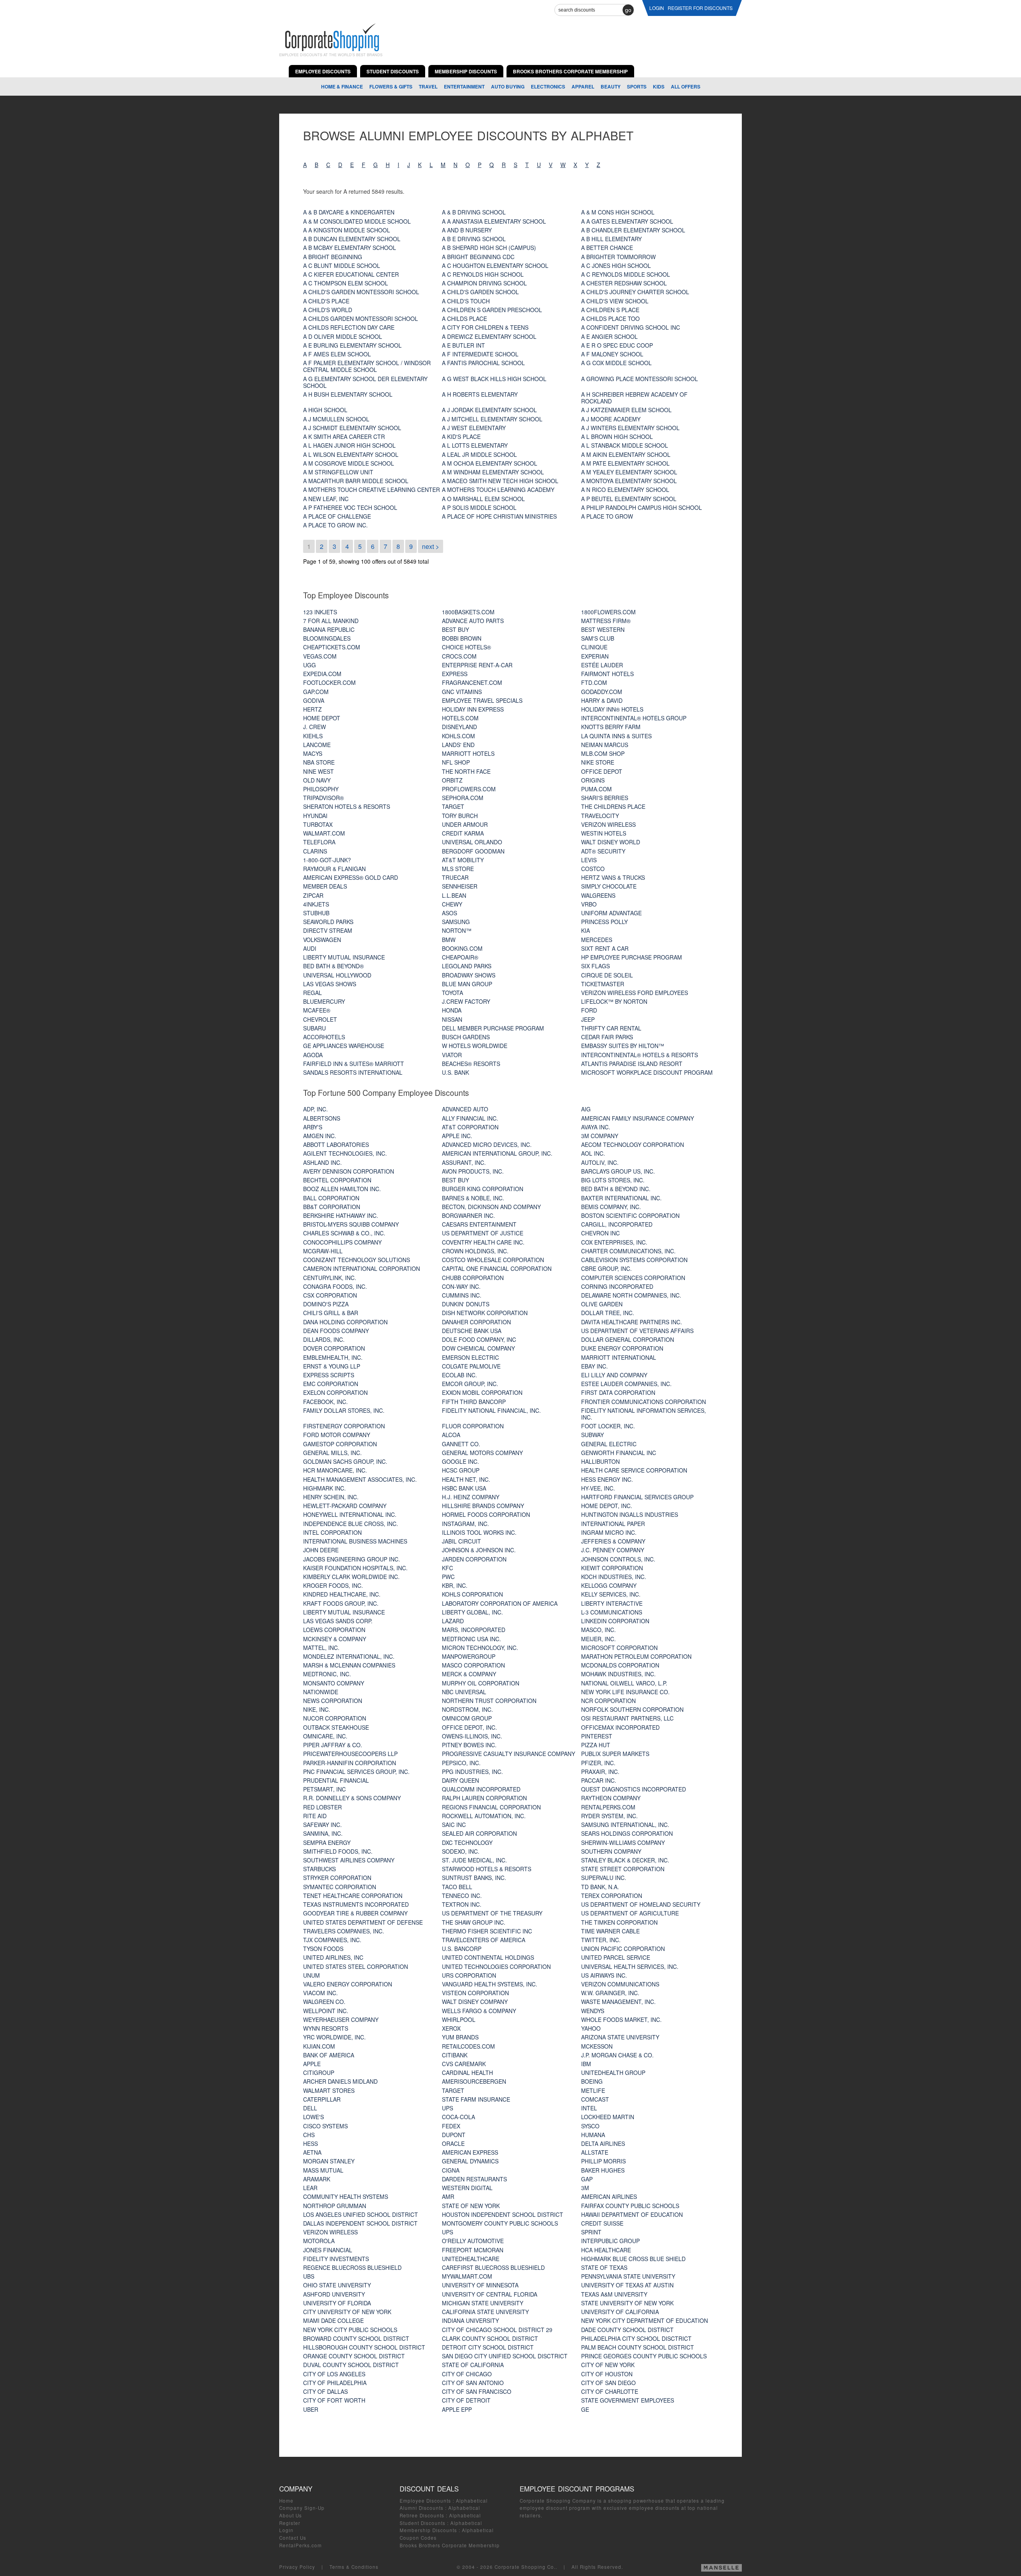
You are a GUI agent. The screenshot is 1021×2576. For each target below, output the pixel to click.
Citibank (455, 2055)
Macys (313, 753)
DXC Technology (467, 1843)
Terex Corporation (612, 1896)
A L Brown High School (617, 437)
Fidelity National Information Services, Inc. (644, 1414)
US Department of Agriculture (630, 1913)
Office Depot (602, 771)
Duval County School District (351, 2365)
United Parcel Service (616, 1957)
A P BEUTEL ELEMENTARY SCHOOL (629, 499)
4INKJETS (316, 904)
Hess (310, 2143)
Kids (659, 87)
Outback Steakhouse (336, 1727)
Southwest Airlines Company (349, 1860)
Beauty (611, 87)
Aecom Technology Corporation (633, 1144)
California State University (485, 2312)
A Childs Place (464, 319)
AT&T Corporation (470, 1127)
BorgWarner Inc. (468, 1215)
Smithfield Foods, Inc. (338, 1851)
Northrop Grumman (335, 2206)
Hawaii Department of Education (632, 2214)
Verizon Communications (620, 1984)
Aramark (317, 2179)
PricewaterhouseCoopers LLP (350, 1754)
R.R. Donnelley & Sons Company (352, 1798)
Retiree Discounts (422, 2515)
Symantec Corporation (340, 1887)
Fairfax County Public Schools (630, 2206)
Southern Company (611, 1851)
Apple (312, 2064)
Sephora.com (463, 798)
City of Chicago (467, 2374)
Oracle (453, 2143)
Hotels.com (460, 718)
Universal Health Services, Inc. (630, 1966)
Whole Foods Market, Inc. (621, 2020)
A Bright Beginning (333, 257)
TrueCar (455, 877)
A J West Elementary (474, 428)
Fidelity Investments (336, 2259)
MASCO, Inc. (598, 1630)
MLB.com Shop (603, 753)
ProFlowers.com (469, 789)
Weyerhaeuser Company (341, 2020)
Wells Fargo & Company (479, 2011)
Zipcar (313, 895)
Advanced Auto (465, 1109)
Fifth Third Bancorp (474, 1402)
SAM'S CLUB (598, 638)
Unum (311, 1975)
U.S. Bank (455, 1072)
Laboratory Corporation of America (500, 1603)
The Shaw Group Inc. (474, 1922)
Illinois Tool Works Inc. (479, 1532)
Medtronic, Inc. (327, 1674)
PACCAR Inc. (599, 1780)
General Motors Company (482, 1453)
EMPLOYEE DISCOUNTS (323, 71)
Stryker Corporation (337, 1878)
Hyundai (315, 816)
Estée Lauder (602, 665)
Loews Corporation (334, 1630)
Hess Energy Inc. (607, 1479)
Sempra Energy (327, 1843)
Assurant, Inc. (464, 1162)
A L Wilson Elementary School (351, 454)
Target (453, 806)
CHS (309, 2135)
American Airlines (609, 2196)
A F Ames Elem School (337, 354)
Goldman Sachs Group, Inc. (345, 1461)
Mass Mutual (323, 2170)
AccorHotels (324, 1037)
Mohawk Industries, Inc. (618, 1674)
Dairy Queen (460, 1780)
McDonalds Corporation (620, 1665)
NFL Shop (456, 762)
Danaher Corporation (476, 1322)
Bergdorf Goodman (473, 851)
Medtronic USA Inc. (471, 1639)
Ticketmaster (603, 984)
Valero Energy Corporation (348, 1984)
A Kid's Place (461, 437)
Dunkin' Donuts (466, 1304)
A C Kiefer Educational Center (351, 274)
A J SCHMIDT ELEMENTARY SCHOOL (352, 428)
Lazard (453, 1621)
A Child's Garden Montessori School (361, 292)
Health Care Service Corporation (634, 1470)
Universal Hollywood (337, 975)
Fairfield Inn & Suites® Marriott (354, 1064)
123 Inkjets (320, 612)
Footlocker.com (329, 682)
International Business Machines (355, 1541)
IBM (586, 2064)
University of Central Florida (490, 2294)
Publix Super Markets (615, 1754)
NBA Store (319, 762)
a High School (325, 410)
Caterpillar (322, 2099)
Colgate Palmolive (471, 1366)
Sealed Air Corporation (479, 1833)
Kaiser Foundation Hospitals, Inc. (355, 1568)
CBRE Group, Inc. (606, 1268)
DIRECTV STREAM (328, 930)
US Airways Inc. (604, 1975)
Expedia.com (322, 674)
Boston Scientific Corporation (630, 1215)
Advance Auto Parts (473, 621)
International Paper (613, 1524)
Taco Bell (457, 1887)
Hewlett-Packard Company (345, 1506)
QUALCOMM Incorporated (481, 1789)
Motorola (319, 2241)
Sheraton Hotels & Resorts (347, 806)
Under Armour (465, 824)
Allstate (595, 2152)
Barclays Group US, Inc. (618, 1171)
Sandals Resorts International (353, 1072)
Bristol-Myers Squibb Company (351, 1224)
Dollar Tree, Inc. (608, 1313)
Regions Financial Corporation (491, 1807)
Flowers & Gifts (391, 87)
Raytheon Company (611, 1798)
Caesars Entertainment (479, 1224)
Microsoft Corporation (619, 1648)
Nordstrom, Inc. (467, 1709)
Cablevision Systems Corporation (634, 1260)
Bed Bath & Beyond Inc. (616, 1189)
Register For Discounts (700, 8)
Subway (592, 1435)
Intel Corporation (332, 1532)
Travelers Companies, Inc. (344, 1931)
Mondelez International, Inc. (349, 1656)
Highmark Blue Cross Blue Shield (633, 2259)
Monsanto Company (334, 1683)
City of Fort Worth (334, 2400)
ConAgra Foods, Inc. (335, 1286)
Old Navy (317, 780)
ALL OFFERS (686, 87)
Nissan (452, 1019)
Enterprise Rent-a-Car (477, 665)
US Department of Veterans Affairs (637, 1331)
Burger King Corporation (483, 1189)
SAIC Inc (454, 1825)
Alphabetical (472, 2501)
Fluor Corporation (473, 1426)
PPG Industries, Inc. (472, 1772)
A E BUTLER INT (463, 345)
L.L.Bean (454, 895)
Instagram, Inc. (465, 1524)
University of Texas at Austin (627, 2285)
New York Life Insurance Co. (625, 1692)
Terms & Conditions (354, 2567)
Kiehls (313, 736)
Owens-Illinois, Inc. (472, 1736)
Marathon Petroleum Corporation (636, 1656)
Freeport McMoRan (473, 2250)
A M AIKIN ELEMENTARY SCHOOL (626, 454)
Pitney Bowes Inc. (469, 1745)
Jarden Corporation (474, 1559)
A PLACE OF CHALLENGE (337, 516)
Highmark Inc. (324, 1488)
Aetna (312, 2152)
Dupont (454, 2135)
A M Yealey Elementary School (629, 472)
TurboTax (318, 824)
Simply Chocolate (609, 886)
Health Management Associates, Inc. (360, 1479)
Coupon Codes (418, 2538)
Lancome (317, 745)
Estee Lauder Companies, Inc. (626, 1384)
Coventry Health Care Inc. (483, 1242)
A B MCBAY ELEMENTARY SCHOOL (350, 248)
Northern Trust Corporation (489, 1701)
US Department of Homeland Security (641, 1904)
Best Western (603, 629)
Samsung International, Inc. (625, 1825)
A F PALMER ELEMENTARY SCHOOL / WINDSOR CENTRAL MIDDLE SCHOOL (367, 366)
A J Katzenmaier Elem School (626, 410)
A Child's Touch (466, 301)
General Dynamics (470, 2161)
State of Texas (604, 2267)
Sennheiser (460, 886)
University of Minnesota (480, 2285)
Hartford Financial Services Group (637, 1497)
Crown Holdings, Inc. (475, 1251)
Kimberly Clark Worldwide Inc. (351, 1577)
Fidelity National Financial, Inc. (491, 1410)
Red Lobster (322, 1807)
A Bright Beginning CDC (478, 257)
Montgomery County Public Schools (500, 2223)
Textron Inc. (462, 1904)
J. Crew (314, 727)
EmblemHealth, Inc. (333, 1357)
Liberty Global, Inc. (472, 1612)
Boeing (592, 2081)
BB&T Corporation (332, 1207)
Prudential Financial (336, 1780)
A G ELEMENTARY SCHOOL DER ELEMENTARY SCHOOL (365, 382)
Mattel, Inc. (321, 1648)
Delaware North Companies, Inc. (631, 1295)
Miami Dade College (333, 2320)
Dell (310, 2108)
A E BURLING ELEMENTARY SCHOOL (352, 345)
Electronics (548, 87)
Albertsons (322, 1118)
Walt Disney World (611, 842)
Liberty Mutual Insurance (344, 957)
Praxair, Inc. (600, 1772)
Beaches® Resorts (471, 1064)
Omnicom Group (467, 1718)
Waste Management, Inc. (618, 2002)
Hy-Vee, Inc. (598, 1488)
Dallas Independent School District (360, 2223)
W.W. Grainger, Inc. (610, 1993)
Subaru (314, 1028)
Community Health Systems (346, 2196)
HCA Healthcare (606, 2250)
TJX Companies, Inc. (332, 1940)
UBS (309, 2276)
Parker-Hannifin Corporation (350, 1763)
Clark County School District (490, 2338)
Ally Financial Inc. (470, 1118)
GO (628, 10)
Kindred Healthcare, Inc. (342, 1594)
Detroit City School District (488, 2347)
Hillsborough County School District (364, 2347)
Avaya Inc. (596, 1127)
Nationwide (321, 1692)
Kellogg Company (609, 1585)
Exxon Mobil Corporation (482, 1392)
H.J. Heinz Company (471, 1497)
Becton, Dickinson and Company (491, 1207)
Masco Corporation (473, 1665)
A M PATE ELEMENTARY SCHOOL (625, 463)
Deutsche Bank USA (472, 1331)
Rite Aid (315, 1816)
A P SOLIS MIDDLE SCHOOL (479, 507)
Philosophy (321, 789)
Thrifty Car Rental (611, 1028)
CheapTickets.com (332, 647)
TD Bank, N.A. (600, 1887)
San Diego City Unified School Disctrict (505, 2356)
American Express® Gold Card (351, 877)
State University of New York (627, 2303)
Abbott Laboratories (336, 1144)
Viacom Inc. (320, 1993)
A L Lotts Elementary (475, 445)
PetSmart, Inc (324, 1789)
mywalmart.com (467, 2276)
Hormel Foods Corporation (486, 1514)
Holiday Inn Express (473, 709)
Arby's (313, 1127)
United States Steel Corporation (356, 1966)
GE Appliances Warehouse (344, 1046)
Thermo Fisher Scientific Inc (487, 1931)
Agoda (313, 1055)
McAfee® (317, 1010)
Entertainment (464, 87)
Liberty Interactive (612, 1603)
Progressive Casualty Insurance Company (509, 1754)
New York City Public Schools (350, 2330)
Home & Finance (342, 87)
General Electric (609, 1444)
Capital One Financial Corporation (497, 1268)
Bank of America (329, 2055)
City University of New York (347, 2312)
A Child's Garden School (480, 292)
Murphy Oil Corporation (481, 1683)
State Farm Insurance (476, 2099)
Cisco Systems (325, 2126)
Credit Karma (463, 833)
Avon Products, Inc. (473, 1171)
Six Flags (595, 966)
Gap (587, 2179)
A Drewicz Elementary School (489, 336)
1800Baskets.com (468, 612)
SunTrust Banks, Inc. (474, 1878)
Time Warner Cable (610, 1931)
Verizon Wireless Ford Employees (635, 993)
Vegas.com (320, 656)
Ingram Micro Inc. (609, 1532)
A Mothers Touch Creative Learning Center (372, 490)
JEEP (588, 1019)
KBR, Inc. (455, 1585)
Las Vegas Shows (330, 984)
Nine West (318, 771)
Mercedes (597, 940)
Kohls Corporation (472, 1594)
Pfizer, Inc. (598, 1763)
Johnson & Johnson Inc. (479, 1550)
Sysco (590, 2126)
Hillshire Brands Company (483, 1506)
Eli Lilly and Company (614, 1375)
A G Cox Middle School (616, 363)
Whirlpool (459, 2020)
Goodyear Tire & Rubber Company (355, 1913)
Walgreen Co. (324, 2002)
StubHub (316, 913)
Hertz (312, 709)
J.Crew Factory (466, 1001)
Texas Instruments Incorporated (356, 1904)
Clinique (594, 647)
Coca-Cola (458, 2117)
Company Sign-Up (302, 2508)
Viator (452, 1055)
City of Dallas (325, 2391)
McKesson (597, 2046)
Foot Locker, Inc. (608, 1426)
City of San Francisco (477, 2391)
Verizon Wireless (608, 824)
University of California (620, 2312)
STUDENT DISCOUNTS (393, 71)
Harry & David (602, 700)
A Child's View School (615, 301)
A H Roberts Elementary (480, 394)
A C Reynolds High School (483, 274)
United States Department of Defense (363, 1922)
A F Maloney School (612, 354)
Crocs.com (459, 656)
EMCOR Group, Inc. (470, 1384)
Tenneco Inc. (462, 1896)
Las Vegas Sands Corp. (338, 1621)
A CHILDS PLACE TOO (610, 319)
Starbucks (319, 1869)
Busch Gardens (466, 1037)
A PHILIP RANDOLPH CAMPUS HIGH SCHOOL (642, 507)
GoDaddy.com (602, 692)
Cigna (451, 2170)
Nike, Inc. (317, 1709)
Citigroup (319, 2073)
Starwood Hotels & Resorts (487, 1869)
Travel (428, 87)
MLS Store (458, 869)
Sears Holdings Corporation (627, 1833)
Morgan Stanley (329, 2161)
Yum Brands (460, 2037)
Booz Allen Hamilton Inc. (342, 1189)
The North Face (466, 771)
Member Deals (325, 886)
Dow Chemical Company (478, 1348)
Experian (595, 656)
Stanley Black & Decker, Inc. (625, 1860)
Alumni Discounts (422, 2508)
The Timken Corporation (619, 1922)
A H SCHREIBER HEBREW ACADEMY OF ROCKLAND (634, 398)
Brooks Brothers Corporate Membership (450, 2545)
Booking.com (462, 948)
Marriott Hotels (468, 753)
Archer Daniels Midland (340, 2081)
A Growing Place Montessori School (640, 379)
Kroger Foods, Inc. (333, 1585)
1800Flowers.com (608, 612)
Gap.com (316, 692)
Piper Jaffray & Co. (333, 1745)
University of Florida (337, 2303)
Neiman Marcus (605, 745)
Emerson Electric (470, 1357)
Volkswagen (322, 940)
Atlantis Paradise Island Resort (632, 1064)
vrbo (589, 904)
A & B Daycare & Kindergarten (349, 212)
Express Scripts (329, 1375)
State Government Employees (628, 2400)
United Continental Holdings (488, 1957)
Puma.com (596, 789)
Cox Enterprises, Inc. (614, 1242)
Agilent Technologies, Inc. (345, 1153)
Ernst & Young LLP (332, 1366)
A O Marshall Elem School (483, 499)
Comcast (595, 2099)
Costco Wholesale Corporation (493, 1260)
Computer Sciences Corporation (633, 1278)
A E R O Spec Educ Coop (617, 345)
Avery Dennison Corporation (349, 1171)
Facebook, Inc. (325, 1402)
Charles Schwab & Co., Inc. (344, 1233)
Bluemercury (324, 1001)
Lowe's (313, 2117)
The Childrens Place (613, 806)
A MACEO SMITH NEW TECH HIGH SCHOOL (500, 481)
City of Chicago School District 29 (497, 2330)
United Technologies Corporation (496, 1966)
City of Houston (607, 2374)
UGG (309, 665)
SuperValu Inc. (604, 1878)
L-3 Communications (612, 1612)
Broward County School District (356, 2338)
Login (286, 2530)
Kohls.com (458, 736)
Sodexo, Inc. (461, 1851)
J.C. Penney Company (613, 1550)
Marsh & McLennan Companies (349, 1665)
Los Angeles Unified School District (361, 2214)
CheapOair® (460, 957)
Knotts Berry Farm (611, 727)
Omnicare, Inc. (325, 1736)
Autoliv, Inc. (600, 1162)
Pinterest (597, 1736)
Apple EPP (457, 2409)
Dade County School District (627, 2330)
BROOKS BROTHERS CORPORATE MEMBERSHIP (570, 71)
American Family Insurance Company (638, 1118)
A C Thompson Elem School (346, 283)
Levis (589, 860)
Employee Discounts (425, 2501)
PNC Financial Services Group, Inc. (356, 1772)
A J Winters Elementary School (630, 428)
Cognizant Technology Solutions (357, 1260)
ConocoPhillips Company (342, 1242)
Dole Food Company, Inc (479, 1339)
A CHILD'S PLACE (326, 301)
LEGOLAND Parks (467, 966)
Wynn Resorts (326, 2028)
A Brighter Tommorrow (618, 257)
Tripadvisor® (323, 798)
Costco (593, 869)
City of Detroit (466, 2400)
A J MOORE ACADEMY (611, 419)
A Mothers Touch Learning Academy (498, 490)
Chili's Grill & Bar (331, 1313)
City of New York (608, 2365)
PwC (448, 1577)
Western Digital (467, 2188)
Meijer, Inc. (598, 1639)
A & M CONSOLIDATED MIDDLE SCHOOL (357, 221)
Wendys (593, 2011)
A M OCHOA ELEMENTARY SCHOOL (490, 463)
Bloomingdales (327, 638)
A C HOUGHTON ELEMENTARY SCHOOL (495, 265)
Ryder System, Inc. (609, 1816)
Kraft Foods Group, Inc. (341, 1603)
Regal (312, 993)
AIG (586, 1109)
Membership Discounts (428, 2530)
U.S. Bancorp (462, 1949)
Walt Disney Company (475, 2002)
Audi (310, 948)
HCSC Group (461, 1470)
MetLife (593, 2090)
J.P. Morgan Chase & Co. (617, 2055)
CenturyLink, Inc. (330, 1278)
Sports (637, 87)
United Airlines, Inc (333, 1957)
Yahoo (591, 2028)
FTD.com (594, 682)
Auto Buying (508, 87)
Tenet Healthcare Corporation (353, 1896)
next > (431, 546)
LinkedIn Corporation (615, 1621)
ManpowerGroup (469, 1656)
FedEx (451, 2126)
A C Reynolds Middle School (626, 274)
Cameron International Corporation (362, 1268)
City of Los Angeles (334, 2374)
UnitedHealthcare (471, 2259)
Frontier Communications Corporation (644, 1402)
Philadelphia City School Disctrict (636, 2338)
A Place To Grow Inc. (335, 525)
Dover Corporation (334, 1348)
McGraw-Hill (323, 1251)
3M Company (600, 1136)
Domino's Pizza (326, 1304)
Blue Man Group (467, 984)
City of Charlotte (610, 2391)
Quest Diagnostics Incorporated (634, 1789)
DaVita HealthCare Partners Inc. (632, 1322)
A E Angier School (609, 336)
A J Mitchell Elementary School (492, 419)
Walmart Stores (329, 2090)
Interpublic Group (610, 2241)
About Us (291, 2515)
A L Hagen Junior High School (349, 445)
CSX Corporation (330, 1295)
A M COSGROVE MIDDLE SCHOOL (349, 463)
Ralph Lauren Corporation (484, 1798)
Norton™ (457, 930)
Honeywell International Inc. (350, 1514)
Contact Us (293, 2538)
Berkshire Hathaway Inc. (341, 1215)
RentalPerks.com (608, 1807)
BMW (449, 940)
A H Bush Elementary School (348, 394)
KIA (585, 930)
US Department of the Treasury (492, 1913)
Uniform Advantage (611, 913)
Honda (452, 1010)
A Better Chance (607, 248)
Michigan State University (483, 2303)
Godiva (314, 700)
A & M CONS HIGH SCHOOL (618, 212)
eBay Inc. (594, 1366)
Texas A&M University (614, 2294)
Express (455, 674)
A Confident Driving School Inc (631, 327)
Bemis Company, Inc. (611, 1207)
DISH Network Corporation (485, 1313)
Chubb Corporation (473, 1278)
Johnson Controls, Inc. (618, 1559)
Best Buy (455, 629)
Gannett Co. (461, 1444)
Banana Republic (329, 629)
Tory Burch (460, 816)
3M (585, 2188)
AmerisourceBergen (474, 2081)
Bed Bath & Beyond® (333, 966)
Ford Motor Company (337, 1435)
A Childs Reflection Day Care (349, 327)
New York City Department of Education (645, 2320)
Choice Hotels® (466, 647)
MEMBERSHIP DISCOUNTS (466, 71)
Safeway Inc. (322, 1825)
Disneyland (459, 727)
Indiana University (470, 2320)
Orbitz (452, 780)
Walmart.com (324, 833)
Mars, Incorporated (474, 1630)
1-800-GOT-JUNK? (327, 860)
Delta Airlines (603, 2143)
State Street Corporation (623, 1869)
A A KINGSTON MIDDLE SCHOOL (347, 230)
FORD (589, 1010)
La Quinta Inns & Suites (616, 736)
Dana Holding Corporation (345, 1322)
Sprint (591, 2232)
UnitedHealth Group (613, 2073)
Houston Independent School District (503, 2214)
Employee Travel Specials (482, 700)
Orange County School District (354, 2356)
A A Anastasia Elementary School (494, 221)
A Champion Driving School (484, 283)
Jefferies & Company (613, 1541)
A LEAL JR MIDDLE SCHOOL (479, 454)
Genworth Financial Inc (619, 1453)
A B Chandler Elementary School (633, 230)
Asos (449, 913)
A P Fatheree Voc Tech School (350, 507)
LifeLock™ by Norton (614, 1001)
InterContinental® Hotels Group (634, 718)
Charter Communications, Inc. (628, 1251)
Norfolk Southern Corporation (632, 1709)
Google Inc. (460, 1461)
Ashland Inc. (322, 1162)
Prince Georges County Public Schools (644, 2356)
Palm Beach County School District (638, 2347)
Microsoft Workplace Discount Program (647, 1072)
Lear (310, 2188)
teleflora (319, 842)
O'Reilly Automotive (473, 2241)
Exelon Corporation (335, 1392)
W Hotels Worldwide (475, 1046)
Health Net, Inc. (466, 1479)
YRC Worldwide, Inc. (334, 2037)
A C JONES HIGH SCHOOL (616, 265)
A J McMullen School (336, 419)
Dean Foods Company (336, 1331)
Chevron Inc (600, 1233)
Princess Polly (604, 922)
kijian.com (319, 2046)
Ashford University (334, 2294)
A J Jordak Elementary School (489, 410)
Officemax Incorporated (620, 1727)
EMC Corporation (331, 1384)
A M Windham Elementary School (493, 472)
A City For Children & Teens (485, 327)
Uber (311, 2409)
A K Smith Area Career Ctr (344, 437)
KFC (447, 1568)
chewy (452, 904)
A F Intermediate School (480, 354)
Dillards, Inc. (324, 1339)
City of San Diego (608, 2383)
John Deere (321, 1550)
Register (290, 2523)
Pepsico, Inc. (461, 1763)
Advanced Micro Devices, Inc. (487, 1144)
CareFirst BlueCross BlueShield (493, 2267)
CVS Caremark (464, 2064)
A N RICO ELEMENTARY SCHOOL (625, 490)
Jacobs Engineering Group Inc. (352, 1559)
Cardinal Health (467, 2073)
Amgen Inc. (320, 1136)
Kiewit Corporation (612, 1568)
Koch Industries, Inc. (614, 1577)
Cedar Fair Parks (607, 1037)
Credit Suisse (602, 2223)
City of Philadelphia (335, 2383)
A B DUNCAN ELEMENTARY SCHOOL (352, 239)
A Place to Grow (607, 516)
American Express (470, 2152)
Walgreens (598, 895)
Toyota (452, 993)
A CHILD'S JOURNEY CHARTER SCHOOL (635, 292)
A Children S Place (610, 310)
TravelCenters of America (484, 1940)
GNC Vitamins (462, 692)
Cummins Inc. (462, 1295)
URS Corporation (469, 1975)
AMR (448, 2196)
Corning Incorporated (617, 1286)
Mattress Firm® (606, 621)
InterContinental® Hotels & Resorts (640, 1055)
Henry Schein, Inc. (331, 1497)
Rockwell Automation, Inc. (484, 1816)
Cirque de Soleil (607, 975)
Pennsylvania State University (628, 2276)
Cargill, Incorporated (617, 1224)
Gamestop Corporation (340, 1444)
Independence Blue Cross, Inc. (351, 1524)
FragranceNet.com (472, 682)
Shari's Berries (605, 798)
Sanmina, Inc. (323, 1833)
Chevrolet (320, 1019)
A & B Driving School (474, 212)
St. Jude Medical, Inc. (474, 1860)
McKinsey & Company (335, 1639)
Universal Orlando (472, 842)
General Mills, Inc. (332, 1453)
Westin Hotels (604, 833)
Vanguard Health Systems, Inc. (490, 1984)
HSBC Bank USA (464, 1488)
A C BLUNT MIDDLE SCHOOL (342, 265)
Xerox (451, 2028)
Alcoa (451, 1435)
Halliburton (600, 1461)
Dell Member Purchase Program (493, 1028)
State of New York (471, 2206)
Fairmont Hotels (607, 674)
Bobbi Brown (462, 638)
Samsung (456, 922)
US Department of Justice (483, 1233)
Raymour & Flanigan (334, 869)
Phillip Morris (603, 2161)
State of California (473, 2365)
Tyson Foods (323, 1949)
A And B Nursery (467, 230)
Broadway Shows (469, 975)
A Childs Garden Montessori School (361, 319)
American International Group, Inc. (497, 1153)
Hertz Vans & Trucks (613, 877)
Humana (593, 2135)
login (657, 8)
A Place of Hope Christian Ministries (499, 516)
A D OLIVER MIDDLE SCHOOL (343, 336)
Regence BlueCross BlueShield (352, 2267)
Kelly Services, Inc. (611, 1594)
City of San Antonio (473, 2383)
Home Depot (322, 718)
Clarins (315, 851)
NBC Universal (464, 1692)
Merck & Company (469, 1674)
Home (286, 2501)
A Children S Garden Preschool (492, 310)
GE (585, 2409)
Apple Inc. (457, 1136)
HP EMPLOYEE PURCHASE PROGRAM (632, 957)
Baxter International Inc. (621, 1198)
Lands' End (458, 745)
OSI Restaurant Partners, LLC (627, 1718)
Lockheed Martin (608, 2117)
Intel (589, 2108)
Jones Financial (328, 2250)
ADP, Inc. (315, 1109)
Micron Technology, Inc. (480, 1648)
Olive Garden (602, 1304)
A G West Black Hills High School (494, 379)
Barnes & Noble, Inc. (473, 1198)
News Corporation (333, 1701)
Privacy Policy (297, 2567)
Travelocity (600, 816)
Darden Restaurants (474, 2179)
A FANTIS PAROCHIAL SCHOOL (483, 363)
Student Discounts (423, 2523)
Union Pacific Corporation (623, 1949)
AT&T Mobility (463, 860)
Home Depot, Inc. (607, 1506)
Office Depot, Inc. (469, 1727)
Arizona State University (620, 2037)
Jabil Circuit (461, 1541)
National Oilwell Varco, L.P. (624, 1683)
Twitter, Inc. (601, 1940)
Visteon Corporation (475, 1993)
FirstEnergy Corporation (344, 1426)
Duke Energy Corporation (622, 1348)
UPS (447, 2108)
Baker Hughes (603, 2170)
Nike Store (598, 762)
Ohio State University (337, 2285)
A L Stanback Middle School (625, 445)
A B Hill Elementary (611, 239)
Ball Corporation (331, 1198)
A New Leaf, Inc (326, 499)
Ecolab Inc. (459, 1375)
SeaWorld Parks (328, 922)
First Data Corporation (618, 1392)
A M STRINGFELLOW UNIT (338, 472)
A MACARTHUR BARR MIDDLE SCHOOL (356, 481)
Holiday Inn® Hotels (612, 709)
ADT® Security (603, 851)
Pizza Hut (596, 1745)
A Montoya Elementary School (629, 481)
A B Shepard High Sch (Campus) (489, 248)
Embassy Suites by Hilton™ (623, 1046)
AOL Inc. (593, 1153)
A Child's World (328, 310)
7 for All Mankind (331, 621)
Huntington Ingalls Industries (630, 1514)
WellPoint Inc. (326, 2011)
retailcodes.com (468, 2046)
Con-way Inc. (461, 1286)
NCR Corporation (608, 1701)
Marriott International (619, 1357)
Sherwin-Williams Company (623, 1843)
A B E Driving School (474, 239)
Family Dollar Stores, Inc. (344, 1410)
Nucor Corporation (335, 1718)
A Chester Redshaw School (624, 283)
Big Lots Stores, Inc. (613, 1180)
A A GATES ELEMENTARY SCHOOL (627, 221)
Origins (593, 780)
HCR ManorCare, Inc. (335, 1470)
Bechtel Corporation (337, 1180)
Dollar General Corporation (628, 1339)
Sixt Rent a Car (605, 948)
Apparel (583, 87)
